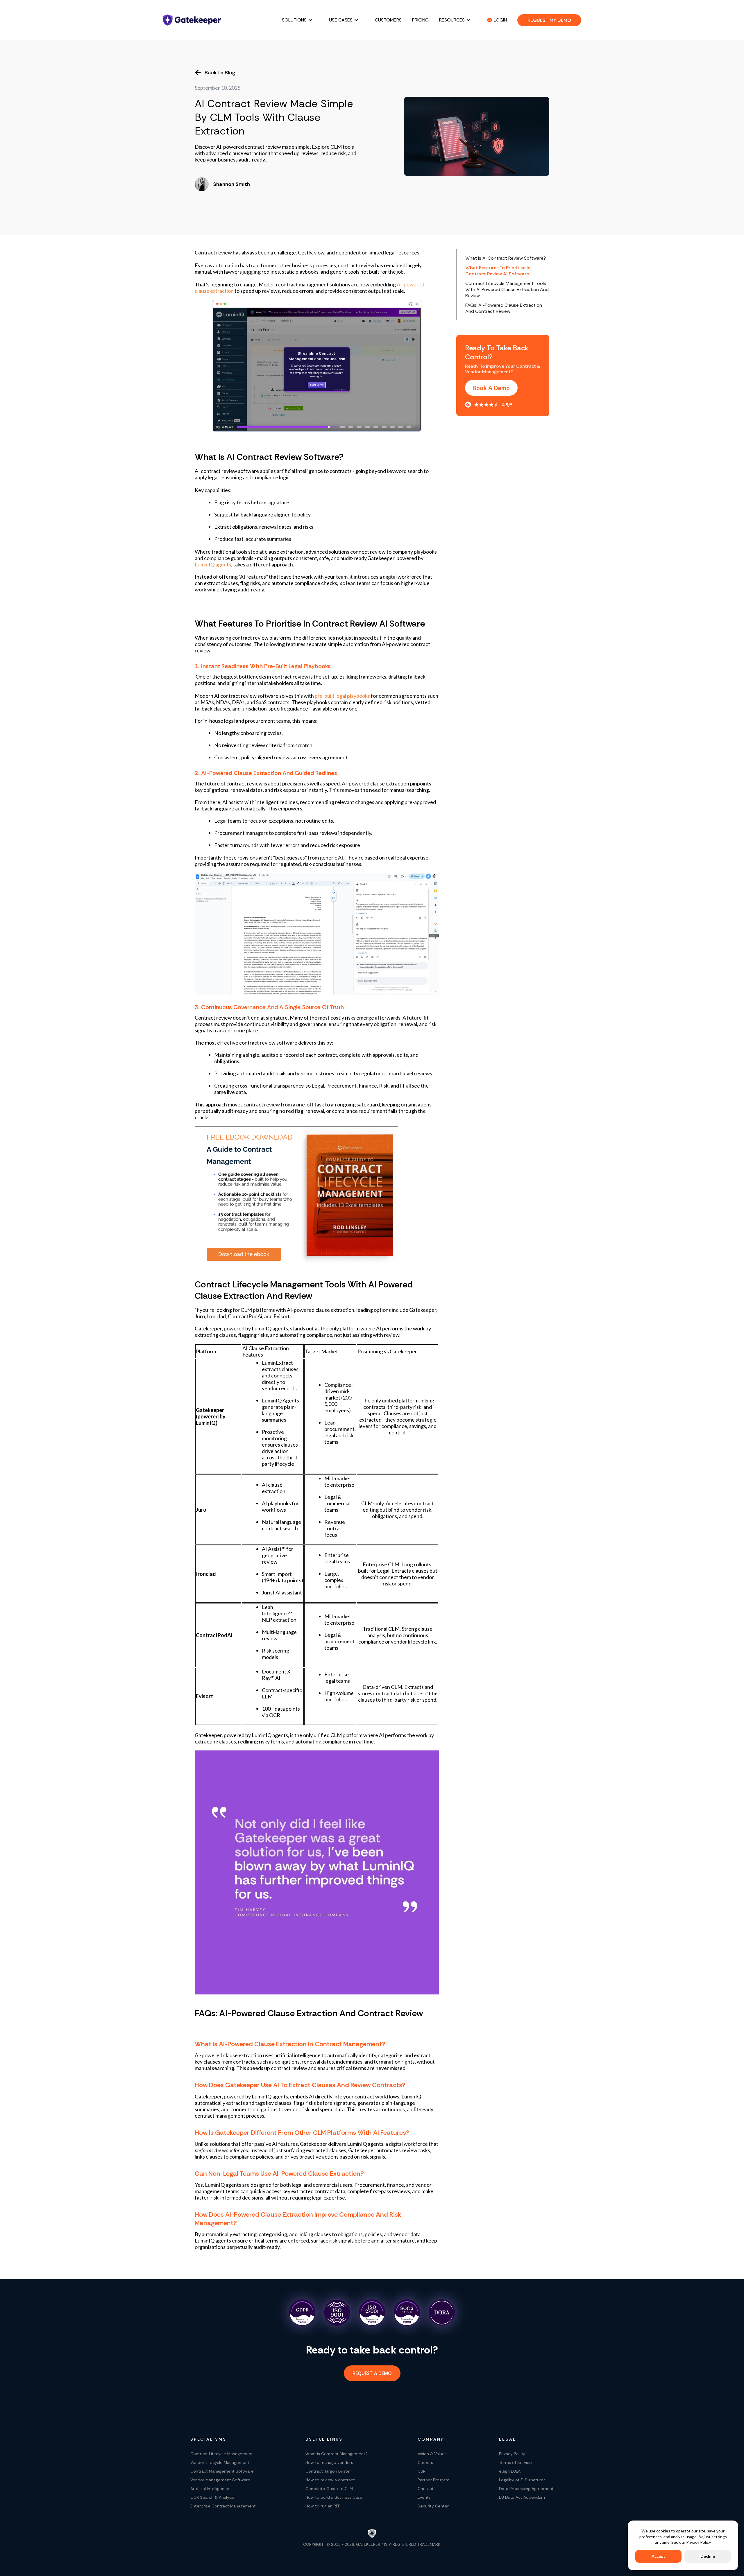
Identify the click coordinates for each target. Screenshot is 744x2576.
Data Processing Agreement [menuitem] (526, 2489)
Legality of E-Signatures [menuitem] (522, 2480)
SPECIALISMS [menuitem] (208, 2439)
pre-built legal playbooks (342, 696)
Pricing (420, 20)
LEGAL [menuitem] (508, 2439)
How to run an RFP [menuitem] (323, 2506)
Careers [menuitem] (425, 2462)
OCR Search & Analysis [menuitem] (212, 2497)
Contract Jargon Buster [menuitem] (328, 2471)
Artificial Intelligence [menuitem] (210, 2489)
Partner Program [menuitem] (433, 2480)
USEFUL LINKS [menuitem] (324, 2439)
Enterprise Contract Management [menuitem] (223, 2506)
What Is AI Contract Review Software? (506, 258)
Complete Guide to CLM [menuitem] (329, 2489)
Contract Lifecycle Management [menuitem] (222, 2454)
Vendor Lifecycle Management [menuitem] (220, 2462)
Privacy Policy (699, 2542)
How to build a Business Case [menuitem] (334, 2497)
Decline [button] (708, 2556)
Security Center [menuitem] (433, 2506)
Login (500, 20)
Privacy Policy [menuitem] (512, 2454)
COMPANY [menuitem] (431, 2439)
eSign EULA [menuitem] (510, 2471)
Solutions (294, 20)
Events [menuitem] (424, 2497)
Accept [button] (658, 2556)
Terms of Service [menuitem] (515, 2462)
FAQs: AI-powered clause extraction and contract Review (504, 308)
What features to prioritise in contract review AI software (498, 271)
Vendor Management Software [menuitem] (220, 2480)
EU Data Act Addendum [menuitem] (522, 2497)
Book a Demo (491, 388)
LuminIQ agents (213, 564)
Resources (452, 20)
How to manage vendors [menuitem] (329, 2462)
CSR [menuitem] (422, 2471)
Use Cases (341, 20)
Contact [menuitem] (426, 2489)
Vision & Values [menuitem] (432, 2454)
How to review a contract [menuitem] (330, 2480)
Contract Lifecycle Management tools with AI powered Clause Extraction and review (507, 289)
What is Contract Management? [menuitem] (337, 2454)
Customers (388, 20)
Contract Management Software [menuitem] (222, 2471)
